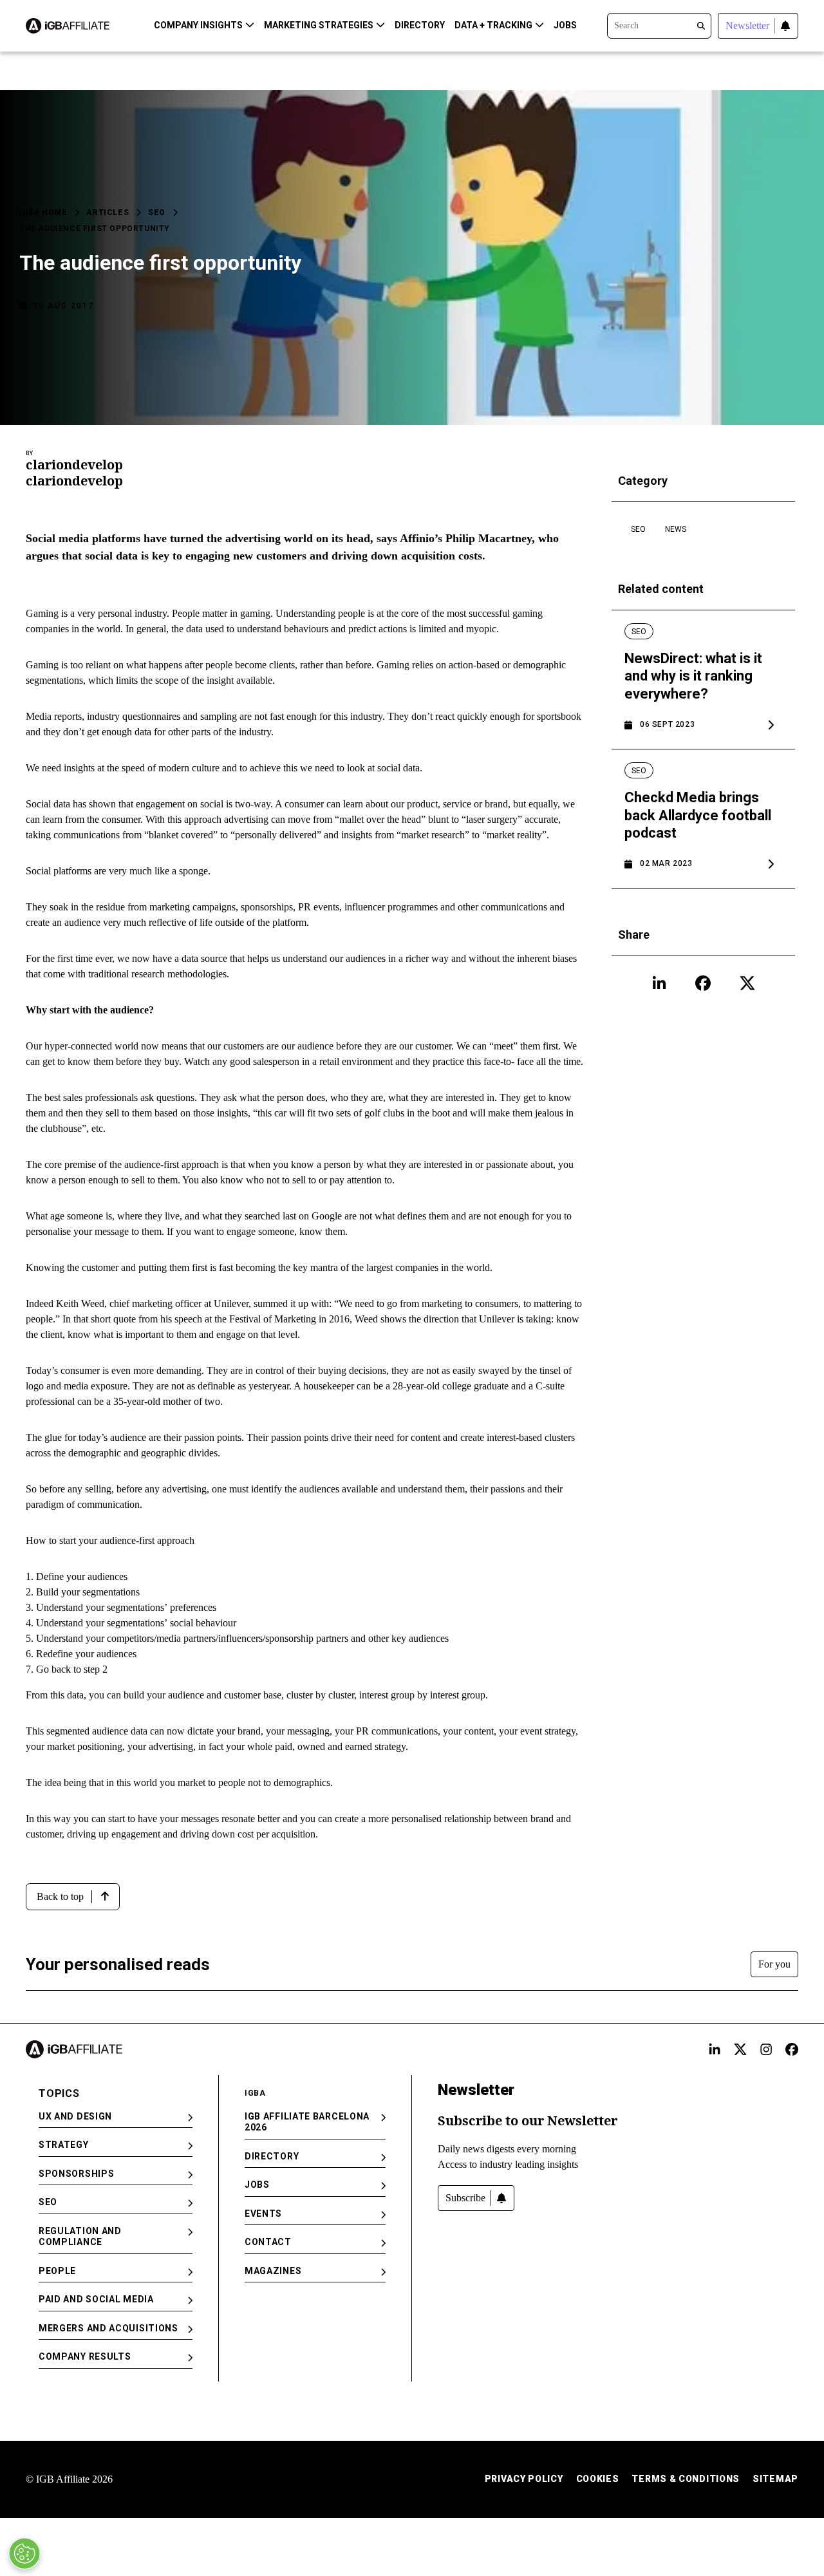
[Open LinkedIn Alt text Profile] (715, 2049)
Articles (108, 212)
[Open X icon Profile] (747, 983)
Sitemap (775, 2479)
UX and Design (75, 2116)
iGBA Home (43, 212)
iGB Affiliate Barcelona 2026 (307, 2122)
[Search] (659, 24)
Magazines (273, 2271)
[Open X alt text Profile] (740, 2049)
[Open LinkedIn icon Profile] (659, 983)
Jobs (565, 25)
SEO (157, 212)
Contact (268, 2242)
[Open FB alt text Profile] (792, 2049)
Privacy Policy (524, 2479)
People (57, 2271)
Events (263, 2214)
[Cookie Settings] (24, 2553)
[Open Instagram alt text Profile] (766, 2049)
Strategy (64, 2145)
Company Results (85, 2356)
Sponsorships (76, 2174)
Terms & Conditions (686, 2479)
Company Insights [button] (198, 25)
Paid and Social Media (96, 2299)
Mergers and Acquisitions (108, 2328)
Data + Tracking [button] (493, 25)
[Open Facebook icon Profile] (703, 983)
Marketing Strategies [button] (319, 25)
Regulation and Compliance (80, 2237)
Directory (420, 25)
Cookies (598, 2479)
